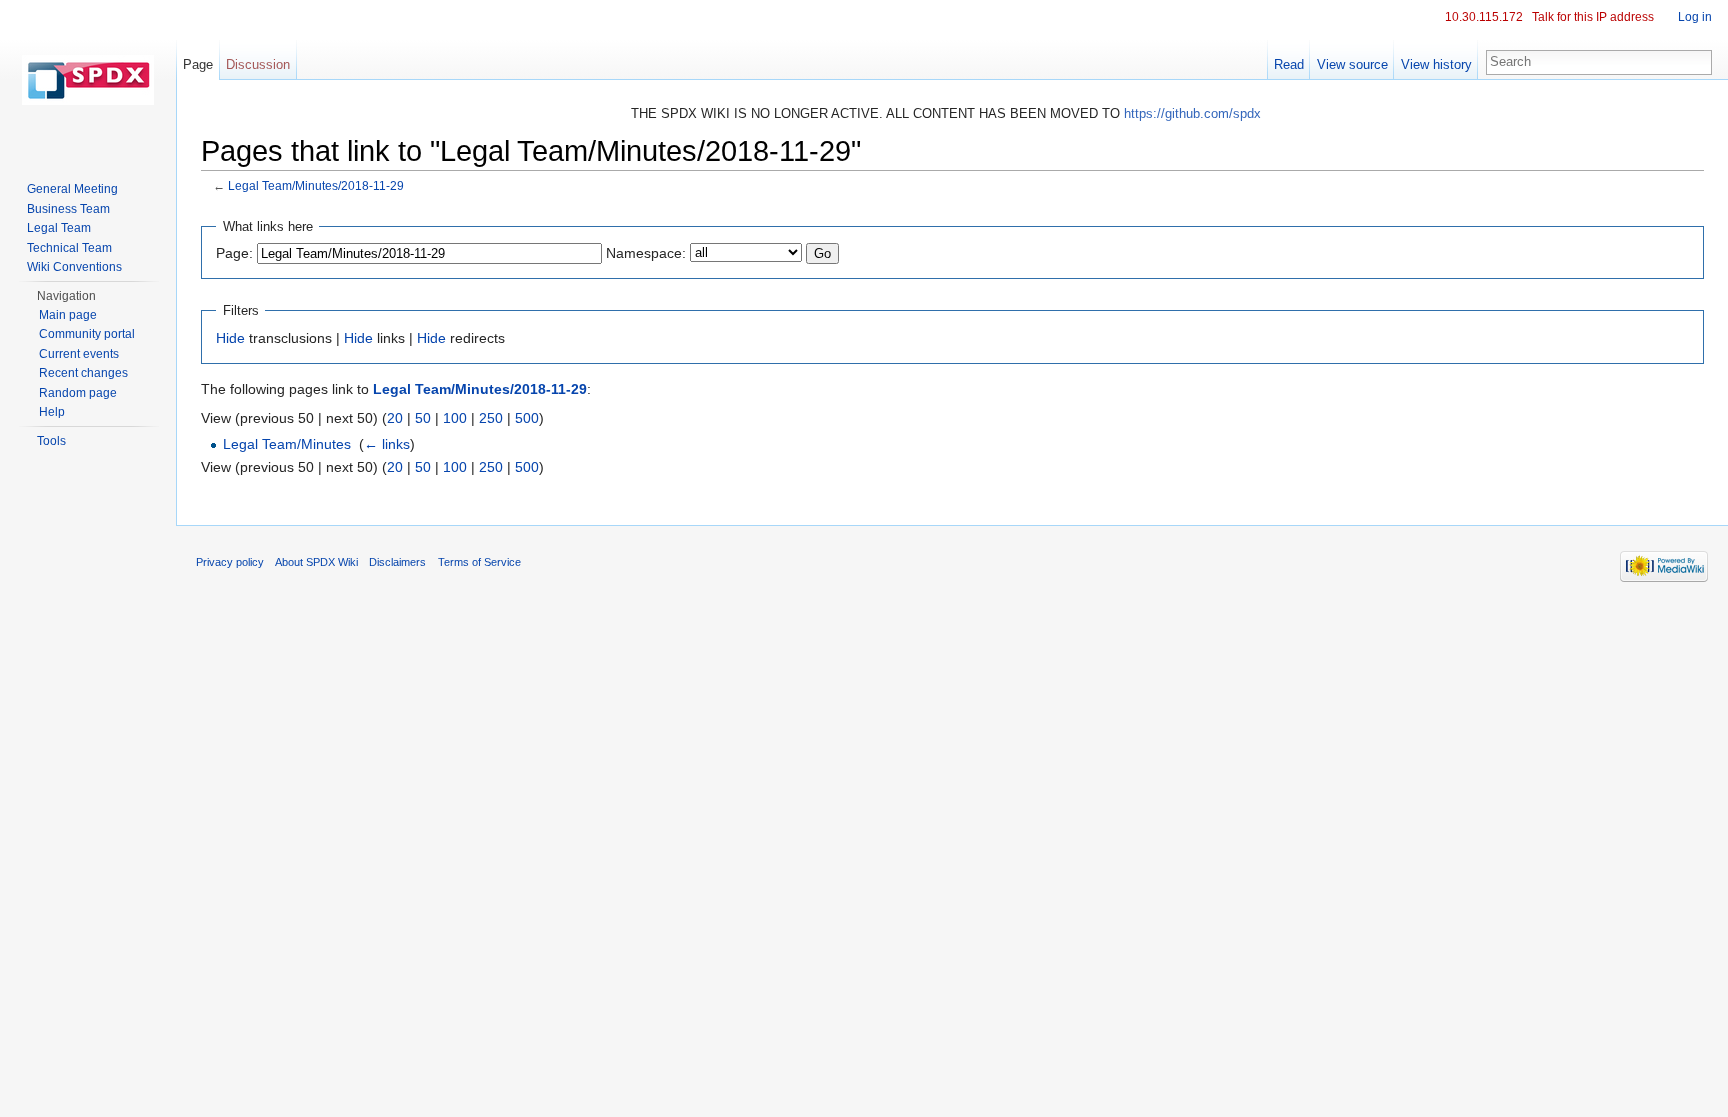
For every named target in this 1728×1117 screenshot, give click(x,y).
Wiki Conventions (74, 267)
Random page (78, 393)
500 (527, 418)
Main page (68, 315)
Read (1289, 64)
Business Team (68, 209)
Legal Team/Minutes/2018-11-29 (316, 185)
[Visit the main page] (88, 80)
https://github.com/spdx (1192, 113)
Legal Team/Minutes (287, 444)
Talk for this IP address (1593, 17)
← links (387, 444)
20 (395, 418)
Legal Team (59, 228)
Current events (79, 354)
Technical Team (69, 248)
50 (423, 418)
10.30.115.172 (1484, 17)
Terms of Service (479, 562)
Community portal (87, 334)
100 (455, 418)
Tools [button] (51, 441)
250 (491, 418)
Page (198, 64)
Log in (1695, 17)
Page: (234, 253)
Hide (230, 338)
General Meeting (72, 189)
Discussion (258, 64)
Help (52, 412)
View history (1436, 64)
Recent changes (83, 373)
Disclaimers (397, 562)
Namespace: (646, 253)
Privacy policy (230, 562)
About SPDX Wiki (316, 562)
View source (1352, 64)
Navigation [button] (66, 296)
